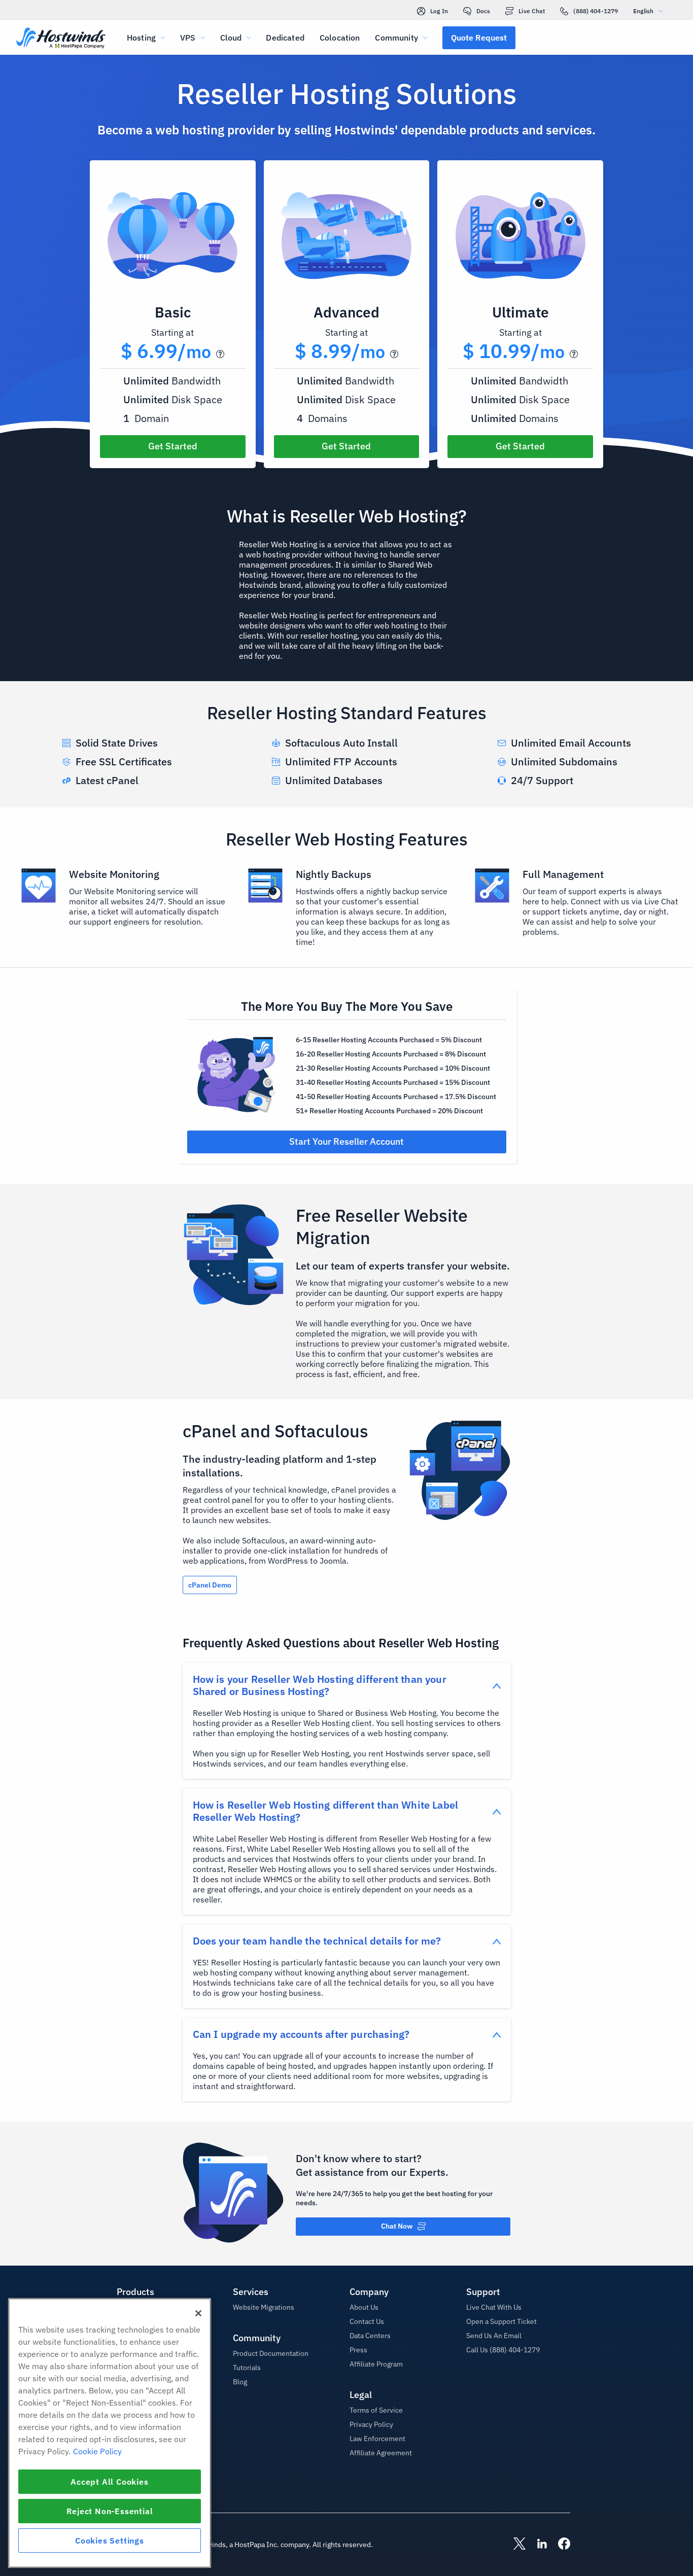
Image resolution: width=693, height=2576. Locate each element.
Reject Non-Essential (110, 2511)
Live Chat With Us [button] (494, 2307)
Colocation (340, 38)
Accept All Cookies (109, 2482)
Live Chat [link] (532, 11)
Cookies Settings (110, 2540)
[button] (479, 38)
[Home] (61, 39)
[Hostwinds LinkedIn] (537, 2545)
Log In (439, 11)
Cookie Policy (97, 2451)
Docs (483, 11)
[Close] (198, 2313)
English (643, 11)
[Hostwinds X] (514, 2545)
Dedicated (285, 38)
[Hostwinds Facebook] (559, 2545)
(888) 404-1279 (596, 11)
